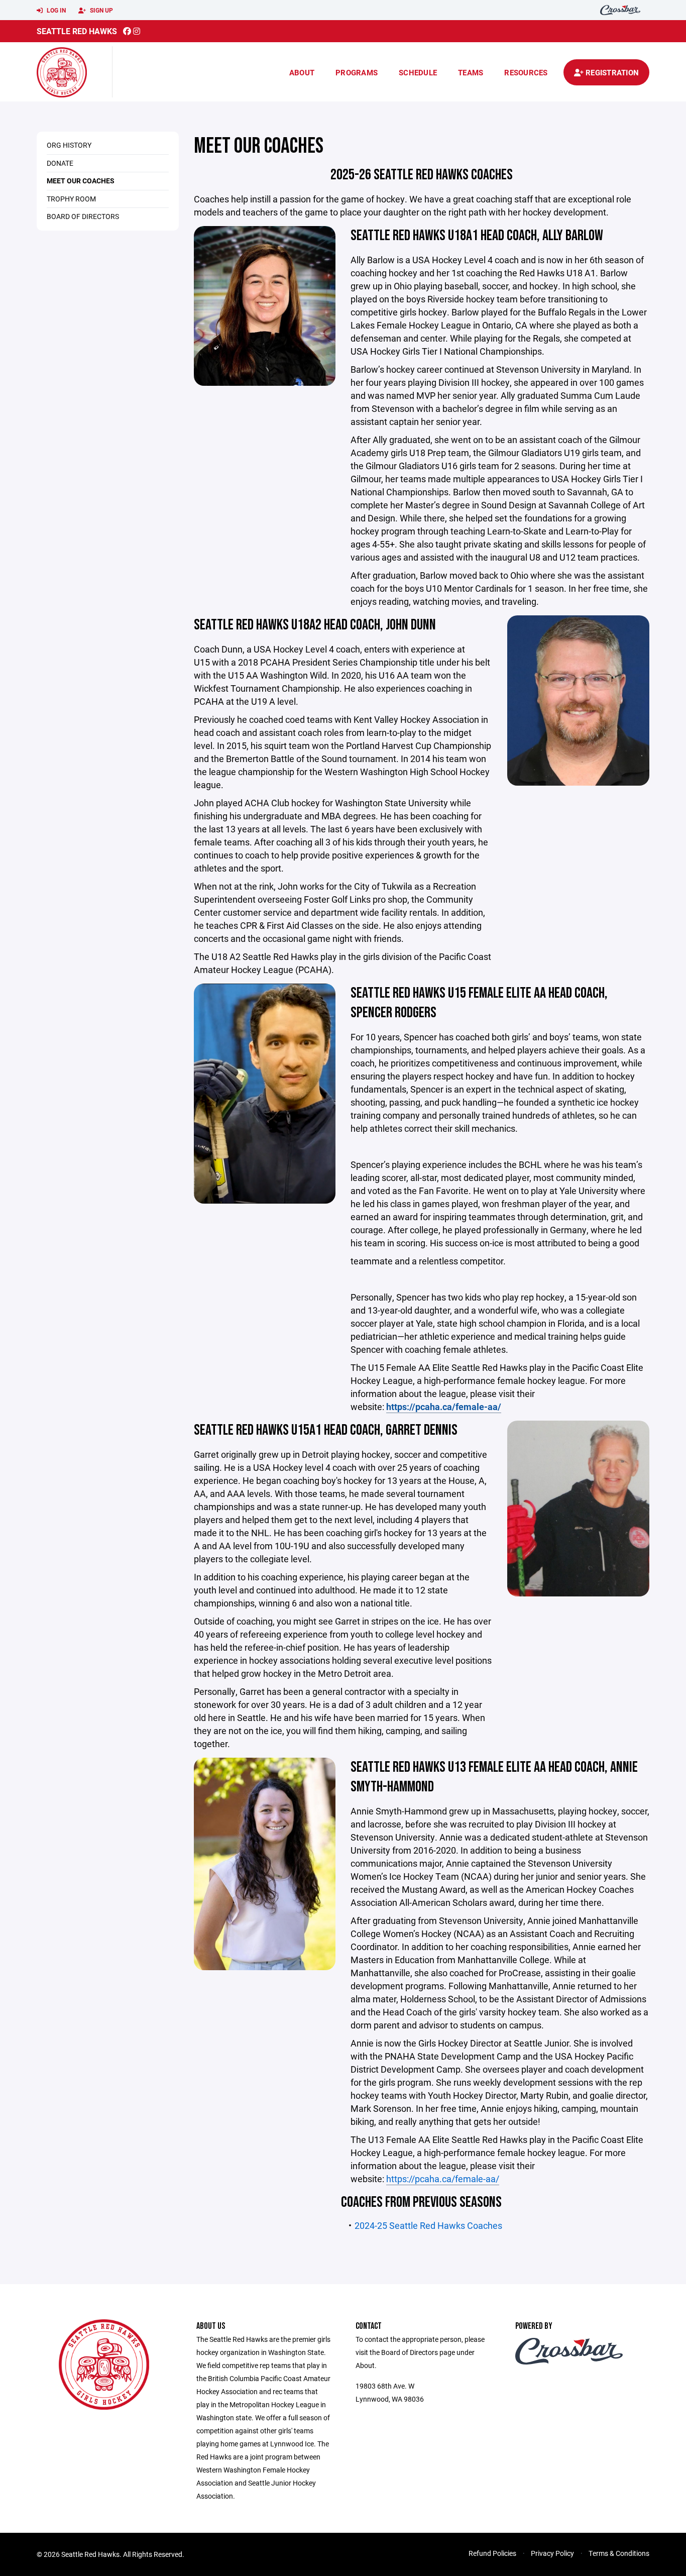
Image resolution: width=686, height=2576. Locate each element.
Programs (357, 72)
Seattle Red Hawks (77, 31)
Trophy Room (71, 199)
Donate (60, 163)
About (302, 72)
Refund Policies (492, 2553)
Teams (471, 72)
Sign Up (101, 10)
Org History (69, 145)
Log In (55, 10)
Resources (526, 72)
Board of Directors (83, 216)
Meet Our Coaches (81, 181)
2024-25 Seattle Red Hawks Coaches (428, 2225)
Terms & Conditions (619, 2553)
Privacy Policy (552, 2553)
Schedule (418, 72)
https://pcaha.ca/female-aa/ (443, 2179)
